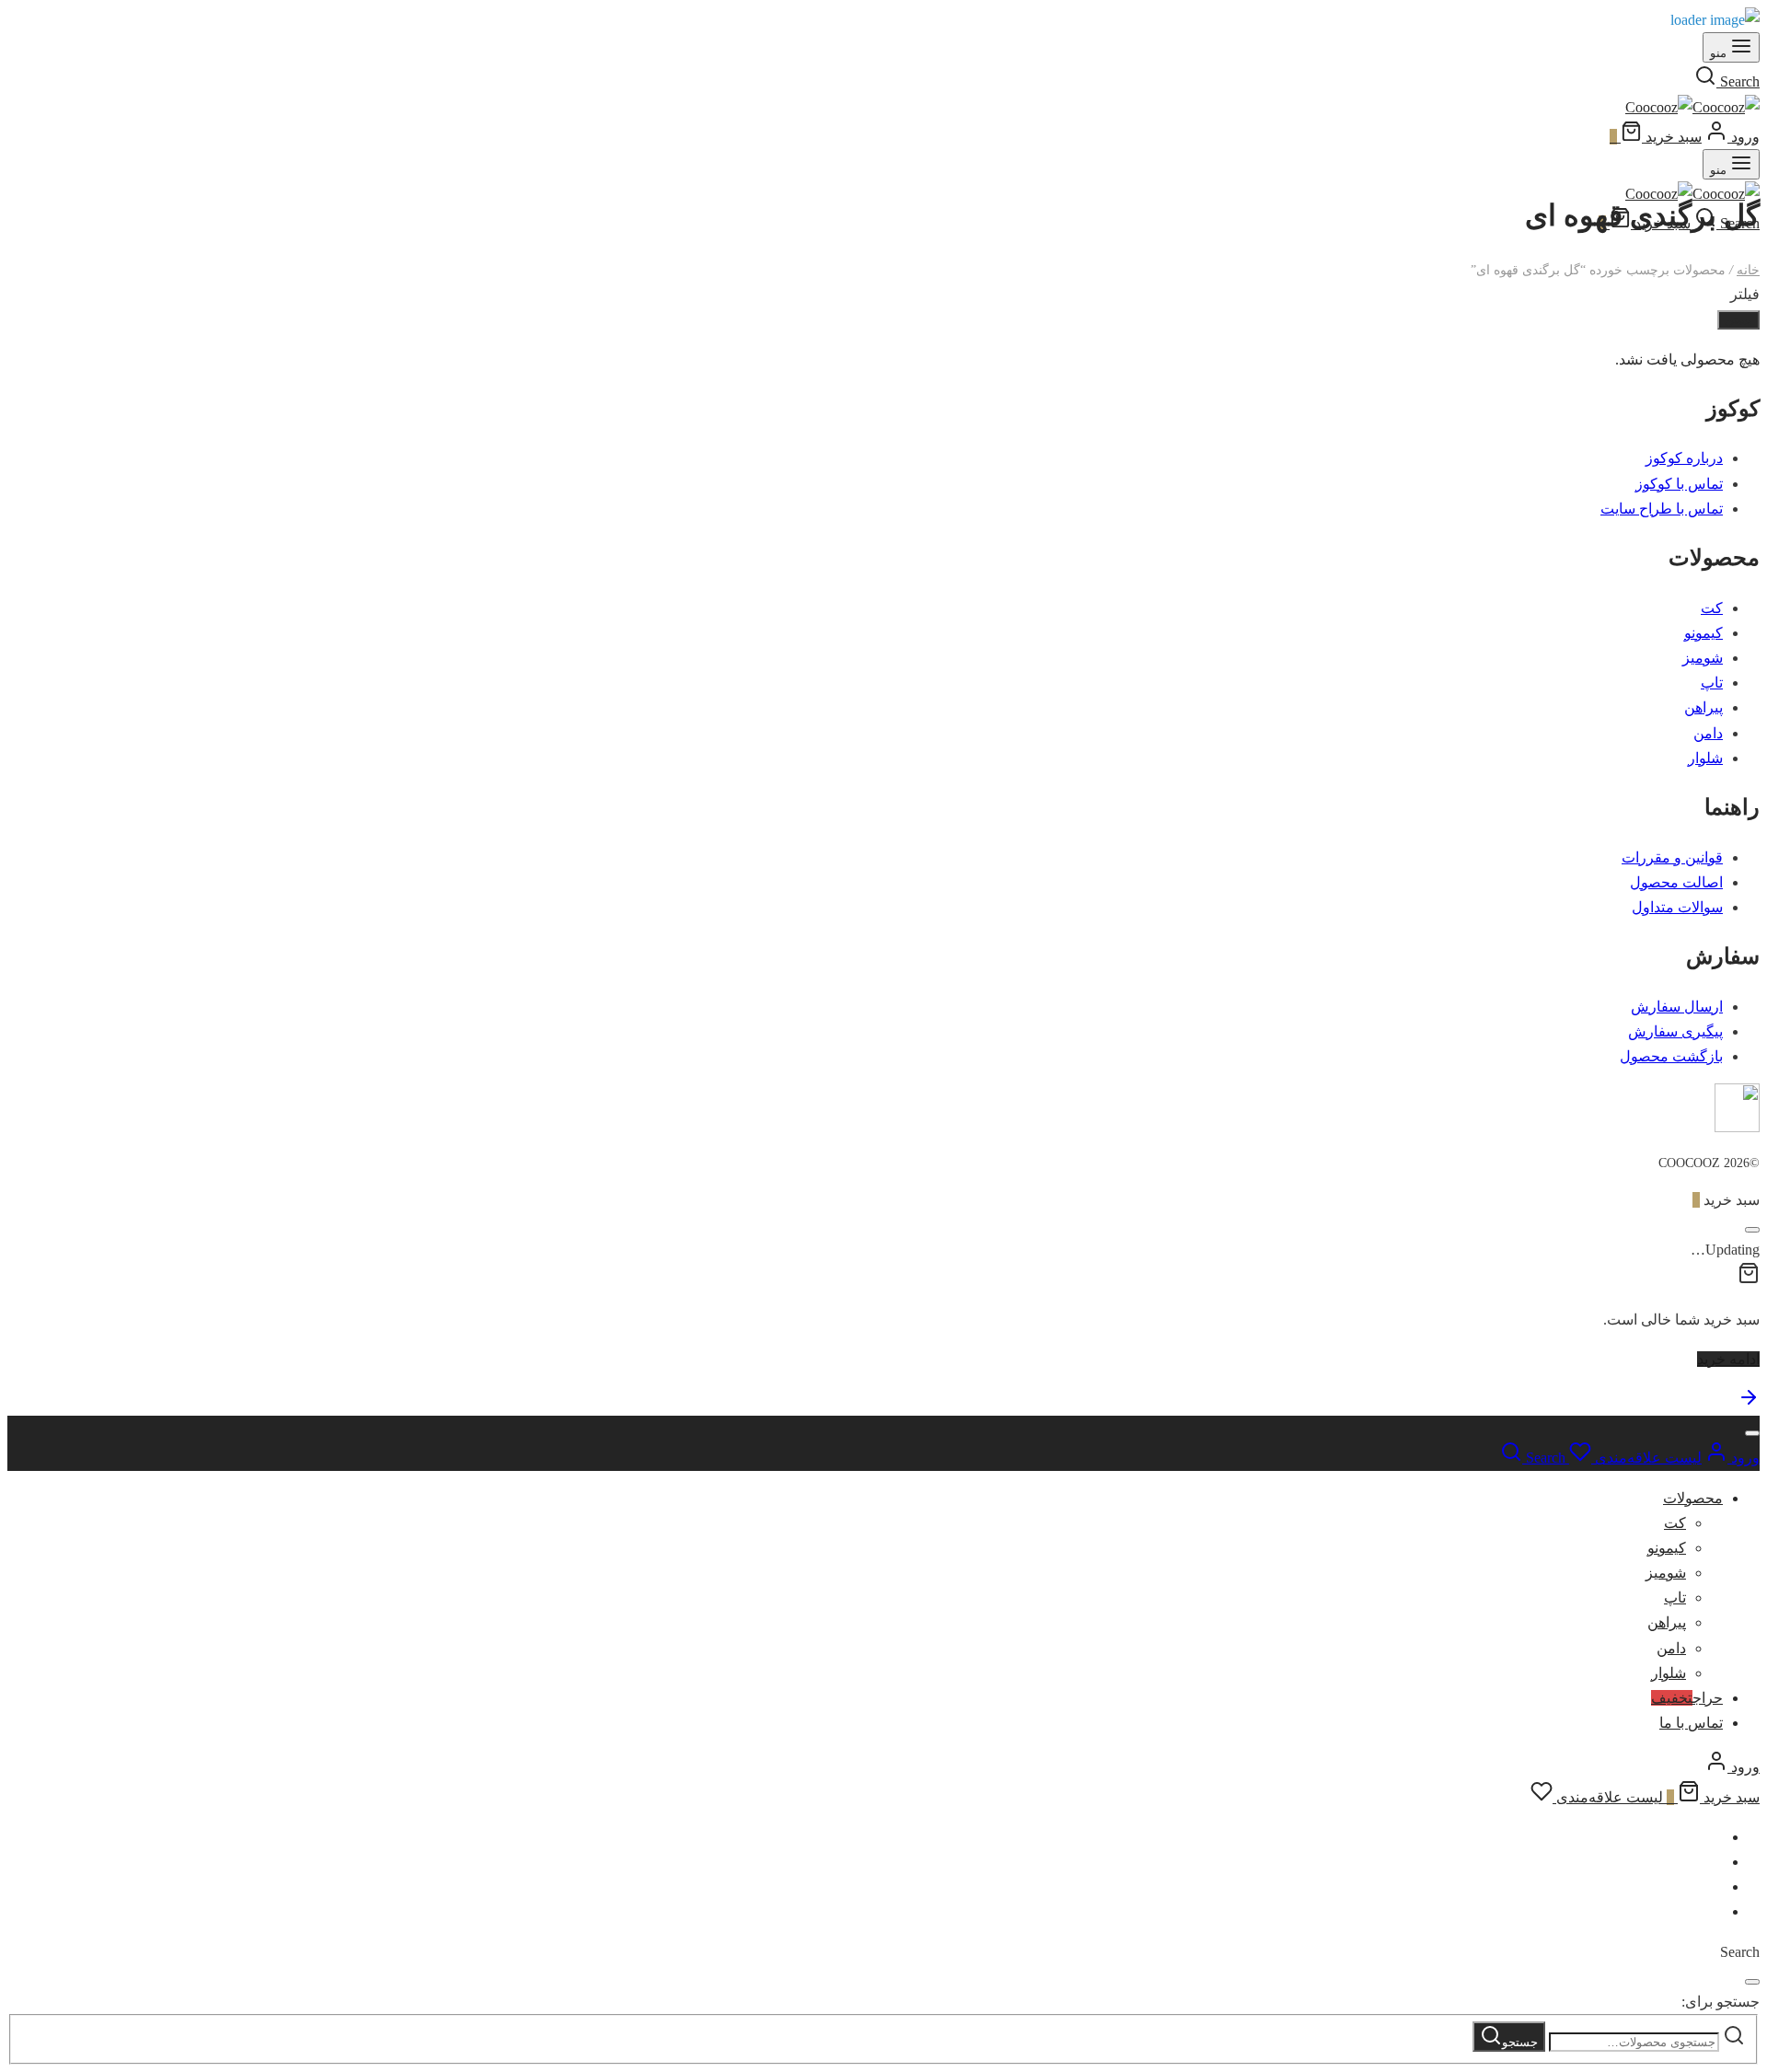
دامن (1708, 733)
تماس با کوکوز (1679, 484)
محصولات (1693, 1498)
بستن (1738, 320)
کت (1712, 608)
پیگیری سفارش (1675, 1031)
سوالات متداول (1677, 907)
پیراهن (1703, 707)
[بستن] (1752, 1230)
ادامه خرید (1728, 1359)
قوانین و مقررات (1672, 857)
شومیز (1703, 658)
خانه (1748, 270)
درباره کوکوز (1684, 458)
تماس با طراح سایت (1662, 509)
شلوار (1705, 758)
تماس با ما (1691, 1723)
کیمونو (1703, 633)
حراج (1687, 1698)
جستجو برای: (1721, 2002)
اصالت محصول (1676, 882)
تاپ (1712, 683)
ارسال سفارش (1677, 1007)
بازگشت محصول (1671, 1056)
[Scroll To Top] (1749, 1403)
